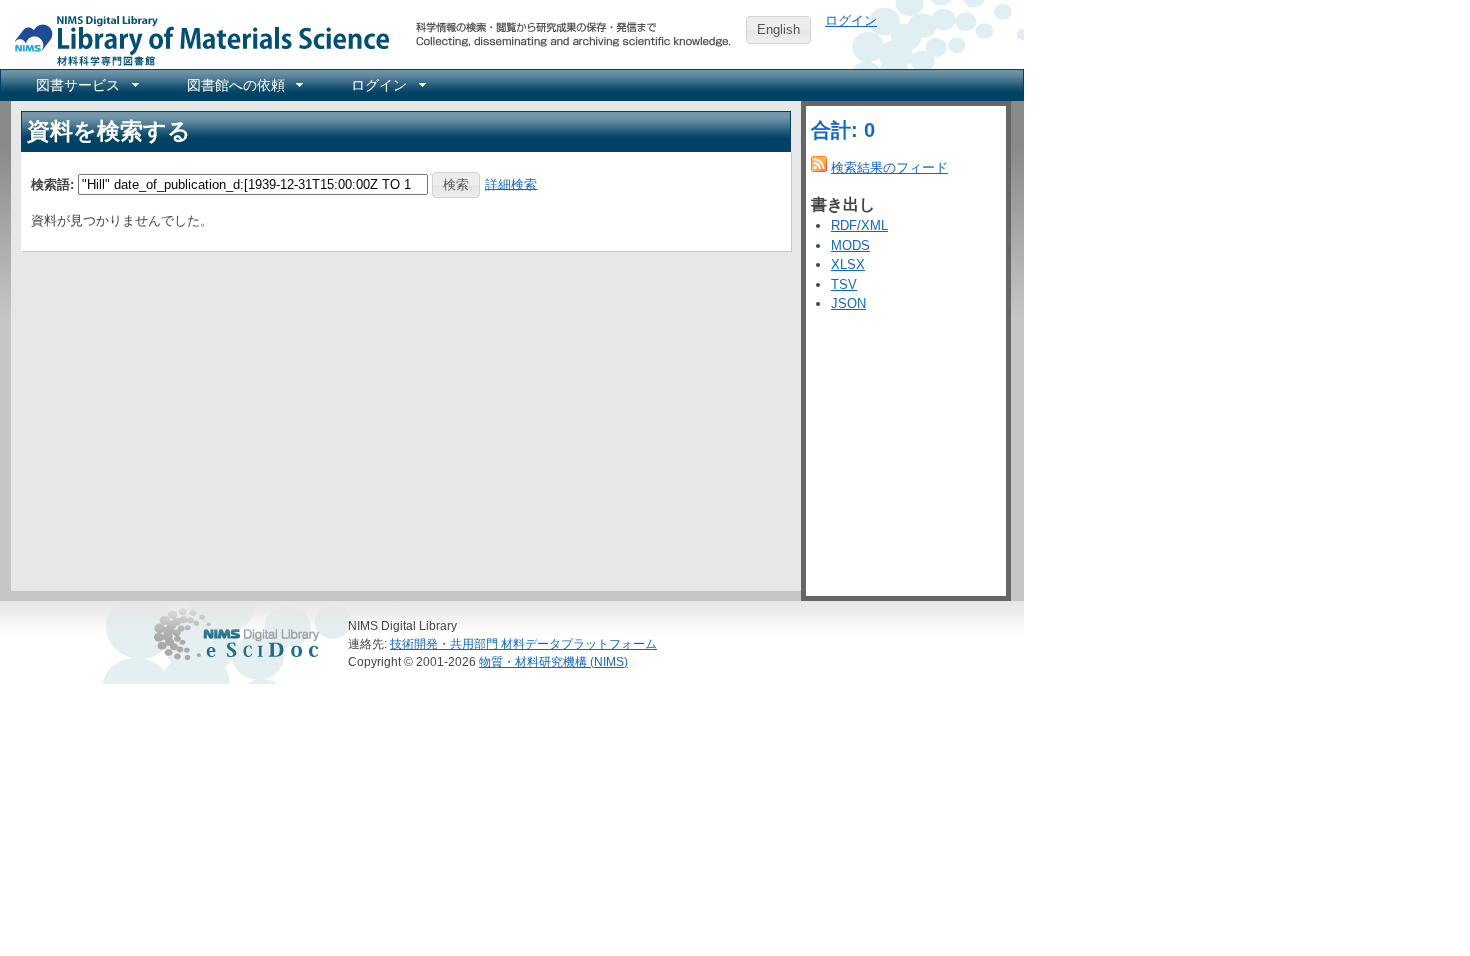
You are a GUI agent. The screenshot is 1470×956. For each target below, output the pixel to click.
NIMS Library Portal (196, 39)
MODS (850, 245)
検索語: (52, 183)
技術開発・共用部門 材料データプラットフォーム (523, 643)
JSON (848, 303)
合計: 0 (843, 130)
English (778, 29)
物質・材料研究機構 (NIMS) (553, 661)
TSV (844, 284)
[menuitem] (86, 85)
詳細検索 (511, 183)
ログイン (851, 20)
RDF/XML (859, 225)
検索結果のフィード (889, 167)
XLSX (848, 264)
